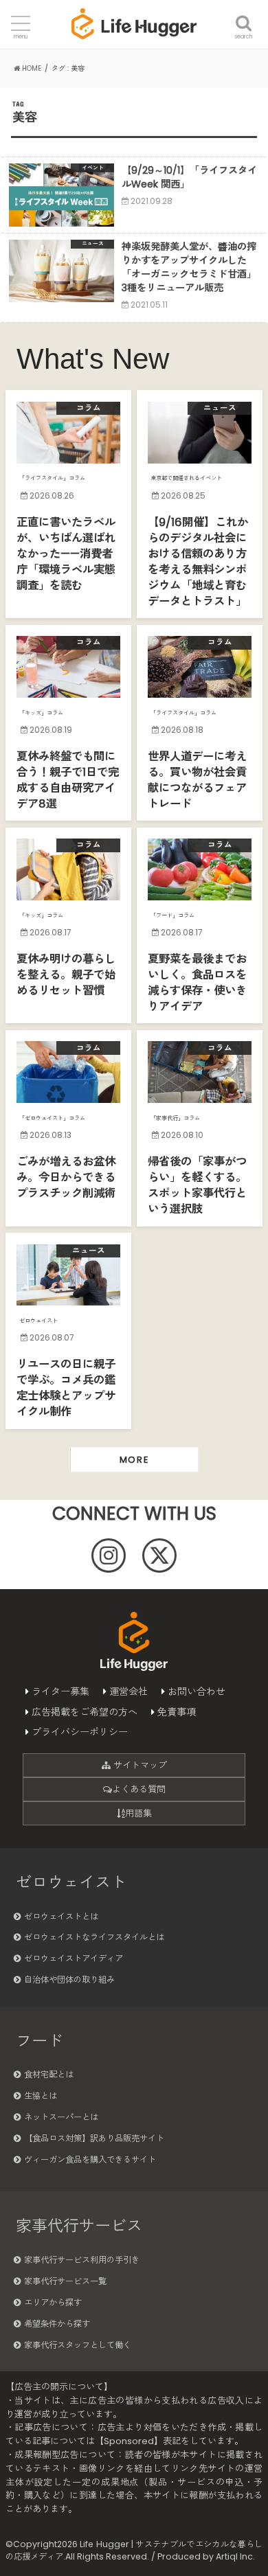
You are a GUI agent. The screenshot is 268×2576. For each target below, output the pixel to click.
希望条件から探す (57, 2324)
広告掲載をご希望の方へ (85, 1712)
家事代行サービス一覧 (65, 2281)
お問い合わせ (197, 1691)
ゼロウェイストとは (61, 1916)
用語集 (138, 1813)
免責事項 (177, 1712)
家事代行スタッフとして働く (78, 2345)
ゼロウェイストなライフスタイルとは (94, 1937)
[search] (244, 15)
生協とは (41, 2096)
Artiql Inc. (235, 2556)
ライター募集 (60, 1691)
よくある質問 (139, 1789)
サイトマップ (139, 1765)
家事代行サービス (79, 2226)
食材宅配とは (49, 2074)
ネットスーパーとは (61, 2117)
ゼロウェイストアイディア (74, 1958)
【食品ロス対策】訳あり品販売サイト (94, 2138)
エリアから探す (53, 2302)
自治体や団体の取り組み (69, 1980)
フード (40, 2041)
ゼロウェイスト (71, 1882)
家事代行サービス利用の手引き (82, 2260)
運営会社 (129, 1691)
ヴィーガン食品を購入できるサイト (90, 2159)
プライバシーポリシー (80, 1732)
